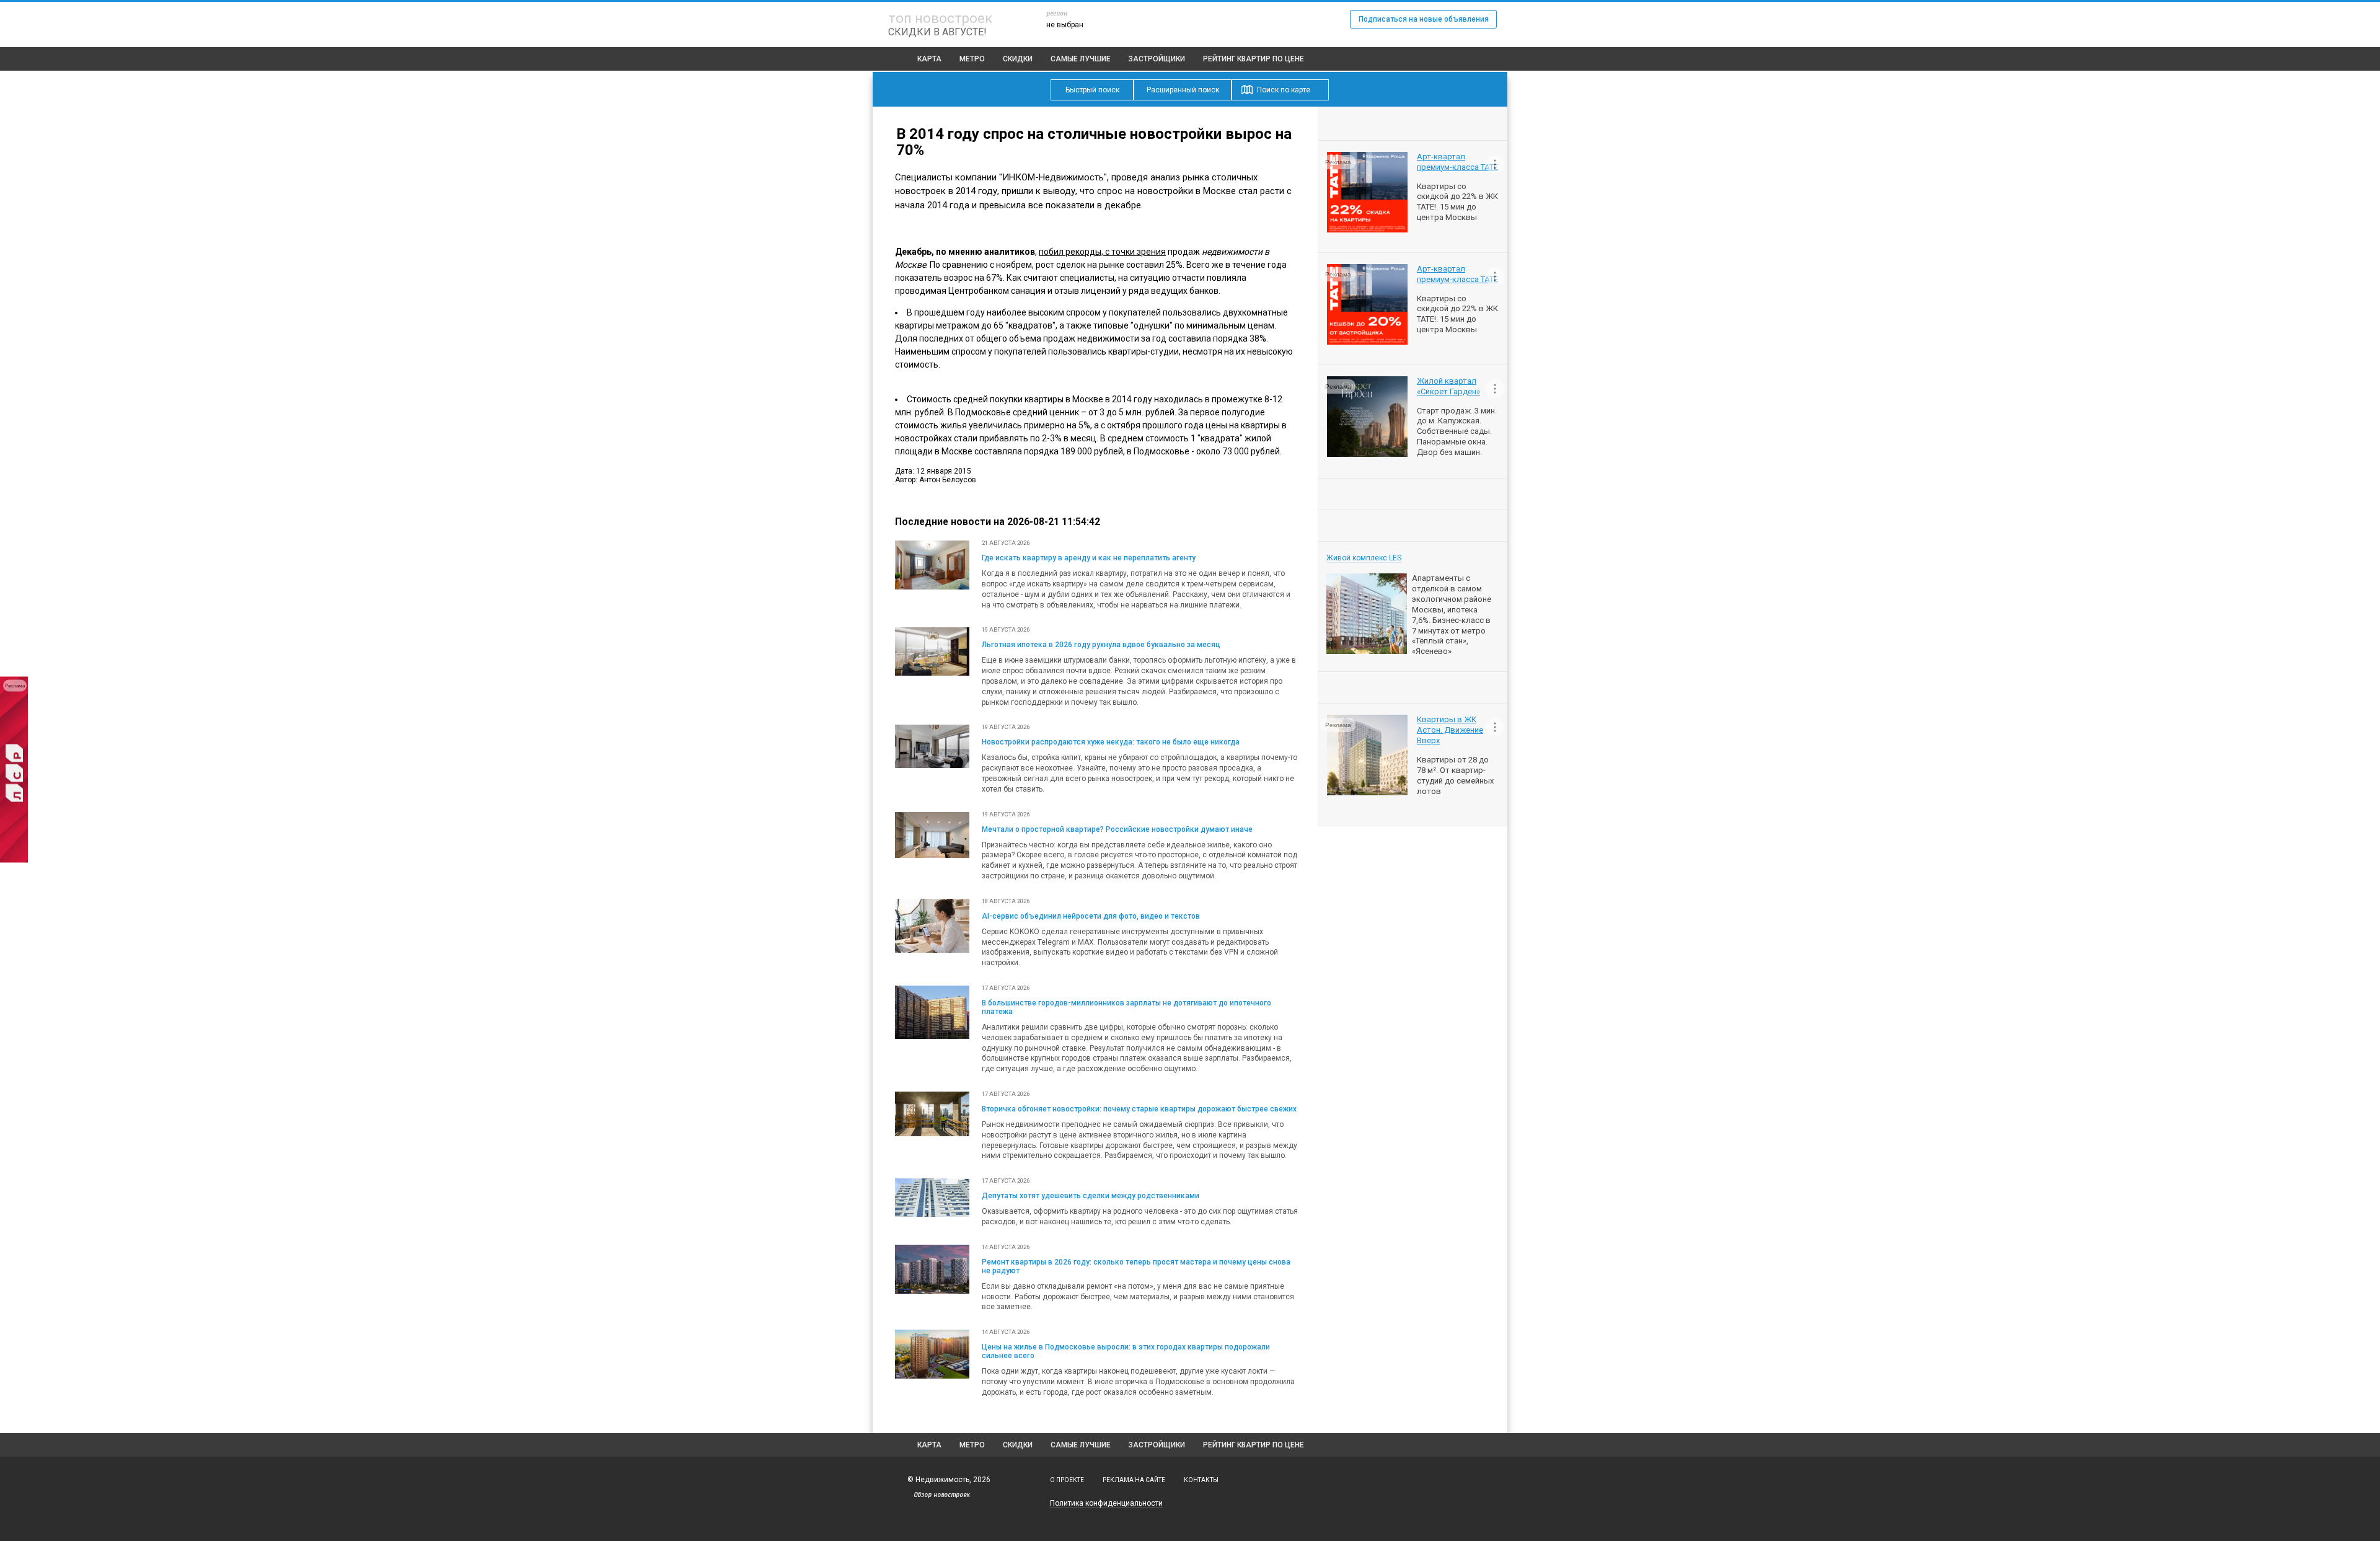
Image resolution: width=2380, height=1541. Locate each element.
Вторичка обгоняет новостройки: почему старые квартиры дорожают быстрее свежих (1139, 1109)
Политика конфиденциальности (1106, 1503)
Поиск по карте (1284, 90)
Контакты (1201, 1480)
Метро (972, 59)
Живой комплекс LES (1364, 558)
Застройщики (1157, 59)
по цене (1254, 59)
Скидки (1018, 59)
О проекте (1067, 1480)
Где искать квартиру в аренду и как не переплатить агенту (1089, 558)
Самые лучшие (1081, 59)
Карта (929, 59)
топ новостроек (940, 18)
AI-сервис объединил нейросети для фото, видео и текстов (1091, 916)
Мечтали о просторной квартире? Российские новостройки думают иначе (1117, 829)
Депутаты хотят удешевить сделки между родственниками (1091, 1196)
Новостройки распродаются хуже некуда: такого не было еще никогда (1111, 742)
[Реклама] (14, 860)
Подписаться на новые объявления (1424, 19)
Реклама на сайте (1134, 1480)
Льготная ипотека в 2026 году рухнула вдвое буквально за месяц (1101, 645)
